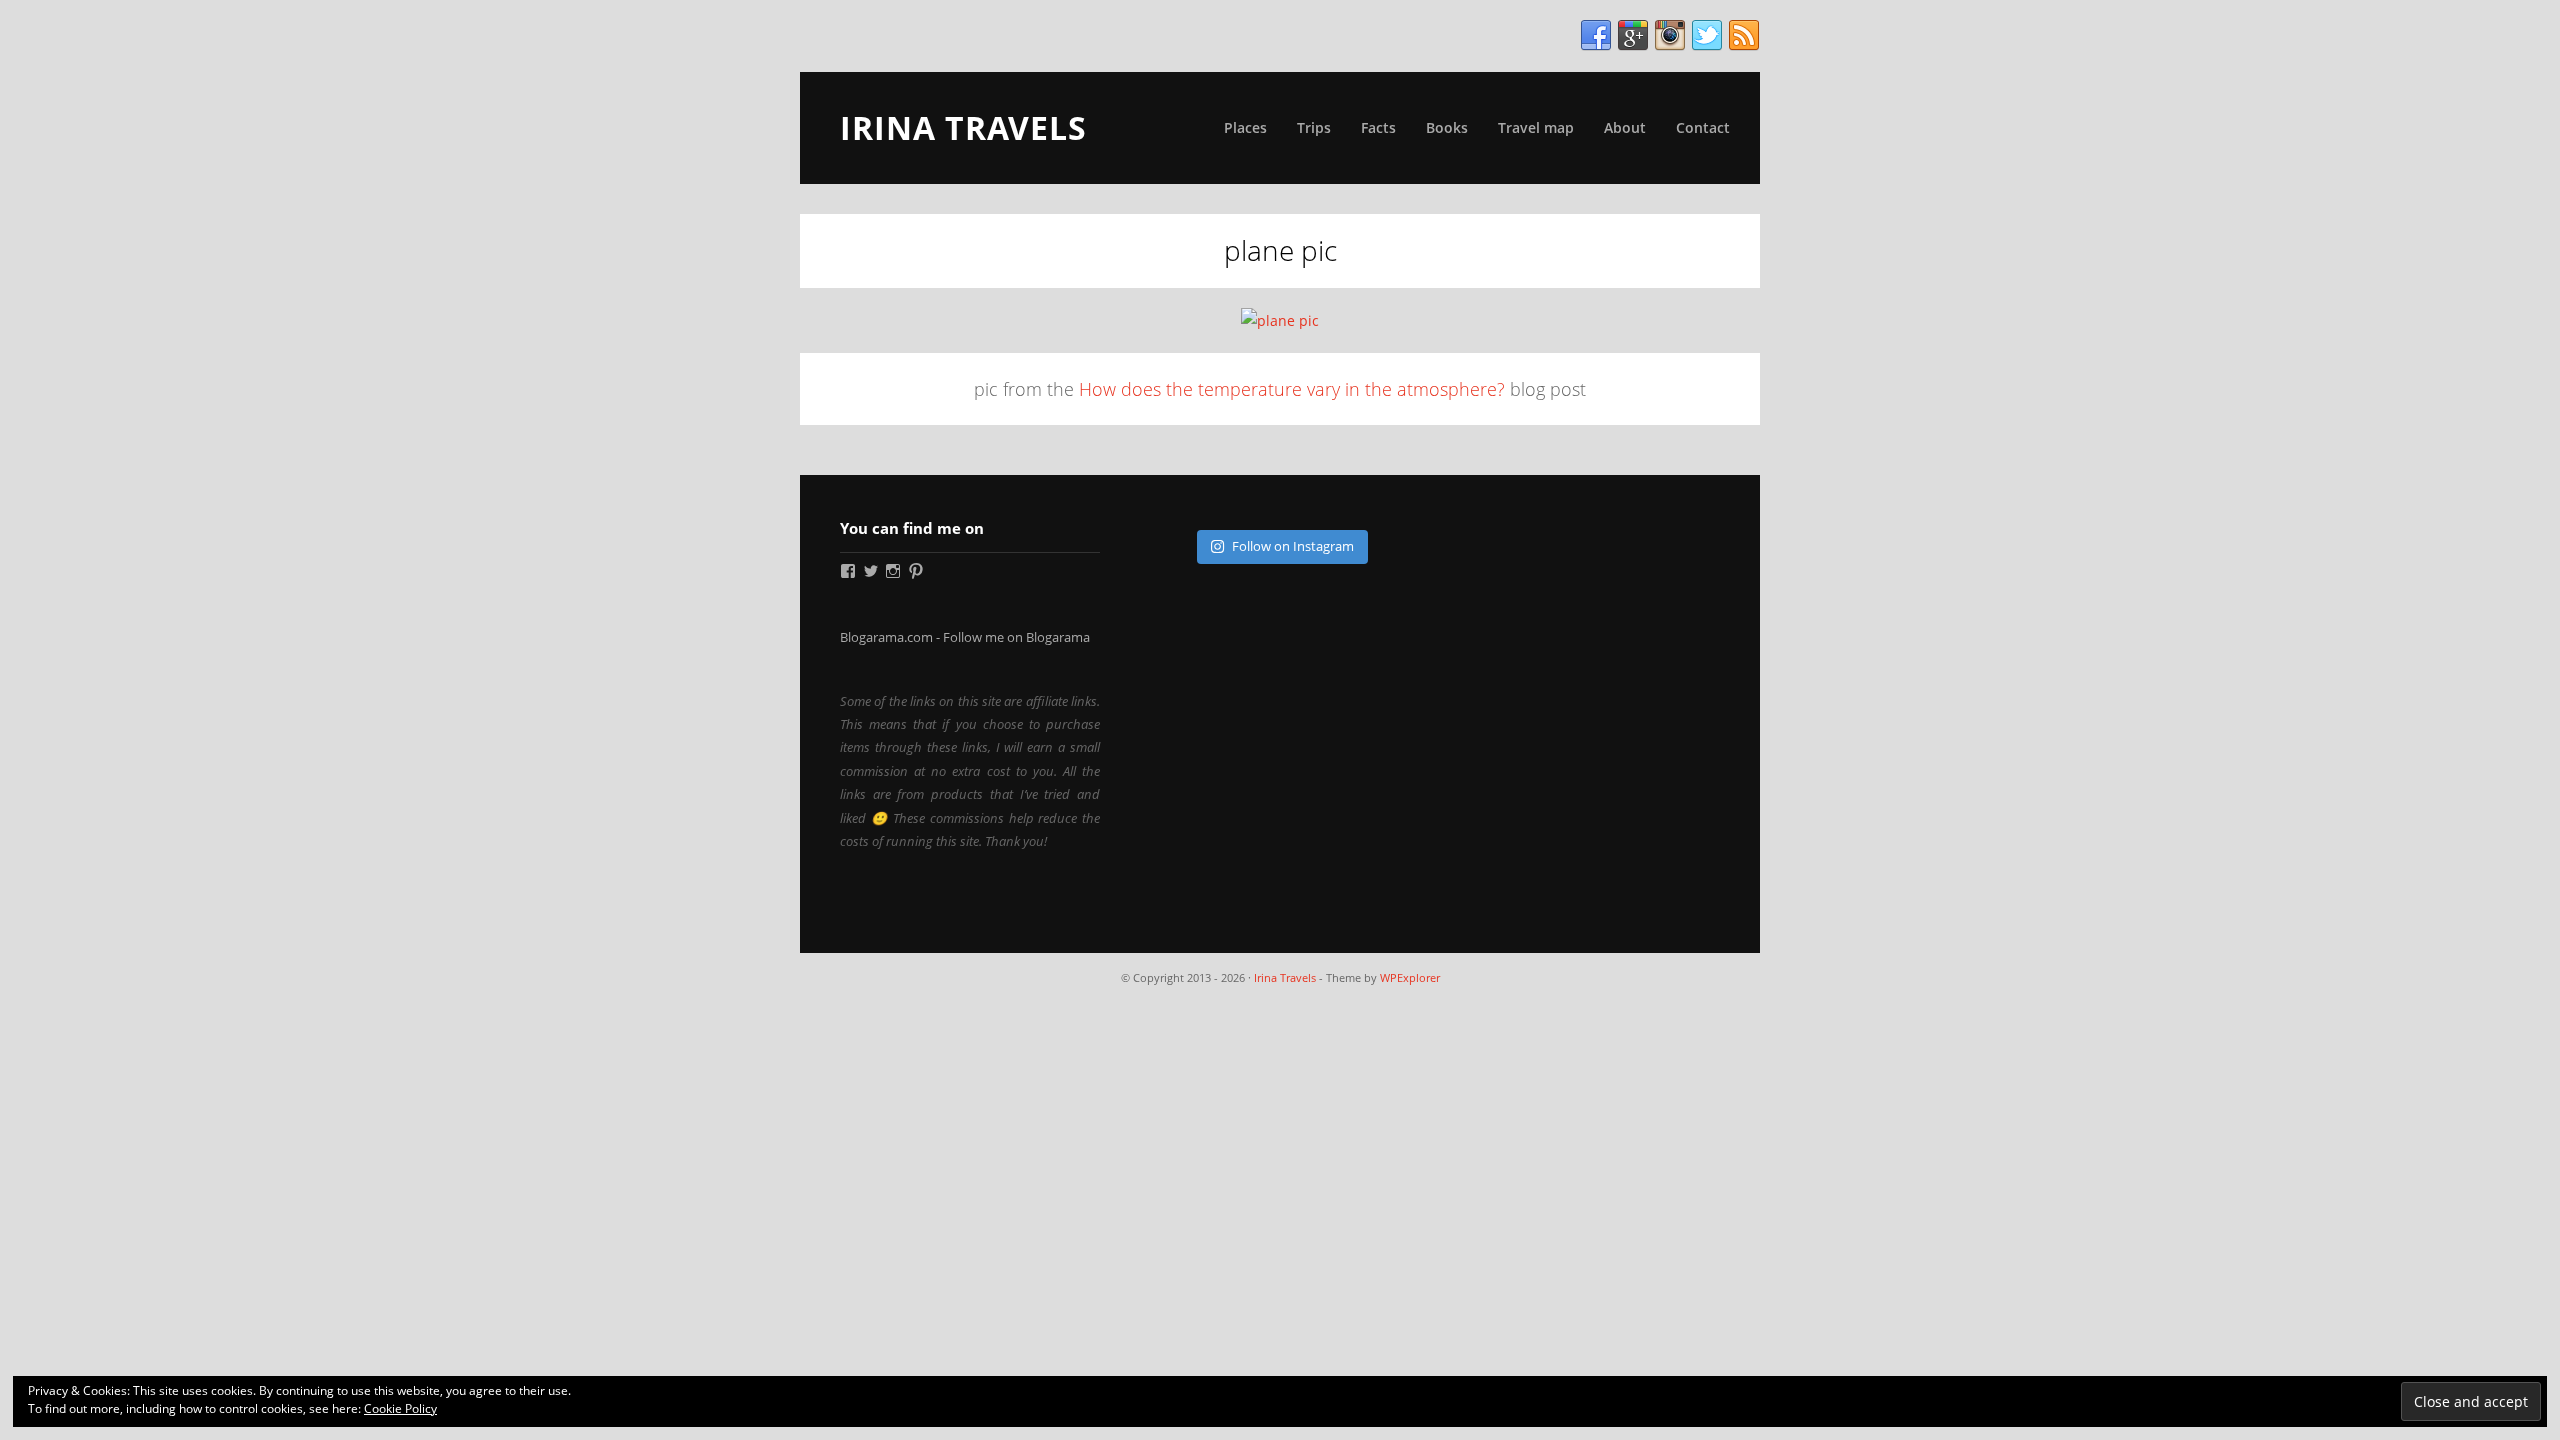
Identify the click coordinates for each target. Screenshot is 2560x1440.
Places (1245, 127)
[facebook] (1596, 36)
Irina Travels (963, 127)
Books (1447, 127)
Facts (1378, 127)
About (1625, 127)
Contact (1703, 127)
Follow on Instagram (1293, 546)
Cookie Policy (400, 1408)
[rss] (1744, 36)
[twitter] (1707, 36)
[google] (1633, 36)
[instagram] (1670, 36)
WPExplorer (1410, 977)
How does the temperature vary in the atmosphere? (1292, 389)
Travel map (1536, 127)
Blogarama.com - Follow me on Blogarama (965, 637)
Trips (1314, 127)
